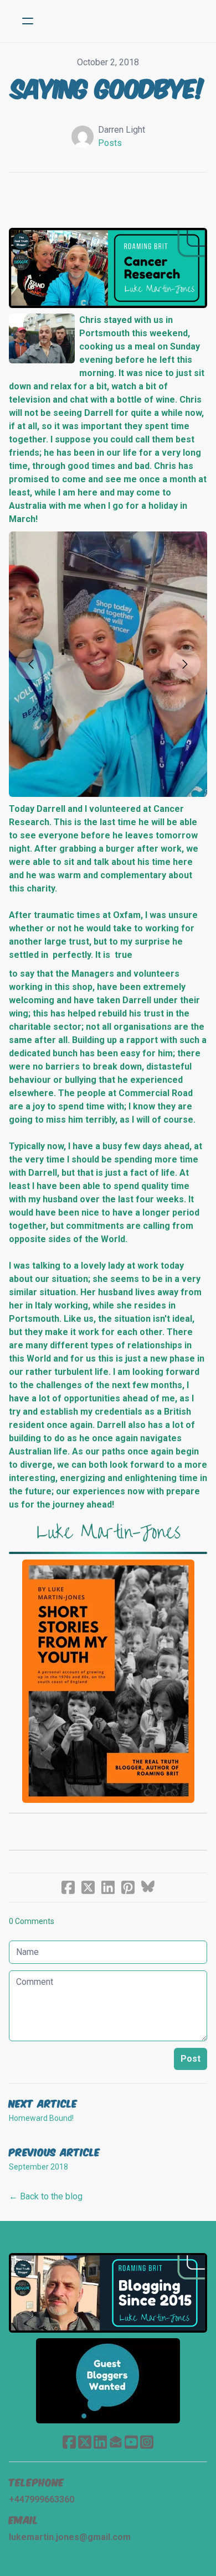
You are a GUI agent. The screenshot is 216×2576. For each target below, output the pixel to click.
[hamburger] (28, 21)
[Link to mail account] (116, 2442)
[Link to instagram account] (147, 2442)
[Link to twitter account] (85, 2442)
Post (191, 2059)
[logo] (122, 21)
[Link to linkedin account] (100, 2442)
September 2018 (38, 2167)
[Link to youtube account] (131, 2442)
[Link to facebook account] (69, 2442)
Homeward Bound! (41, 2118)
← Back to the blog (46, 2196)
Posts (110, 143)
